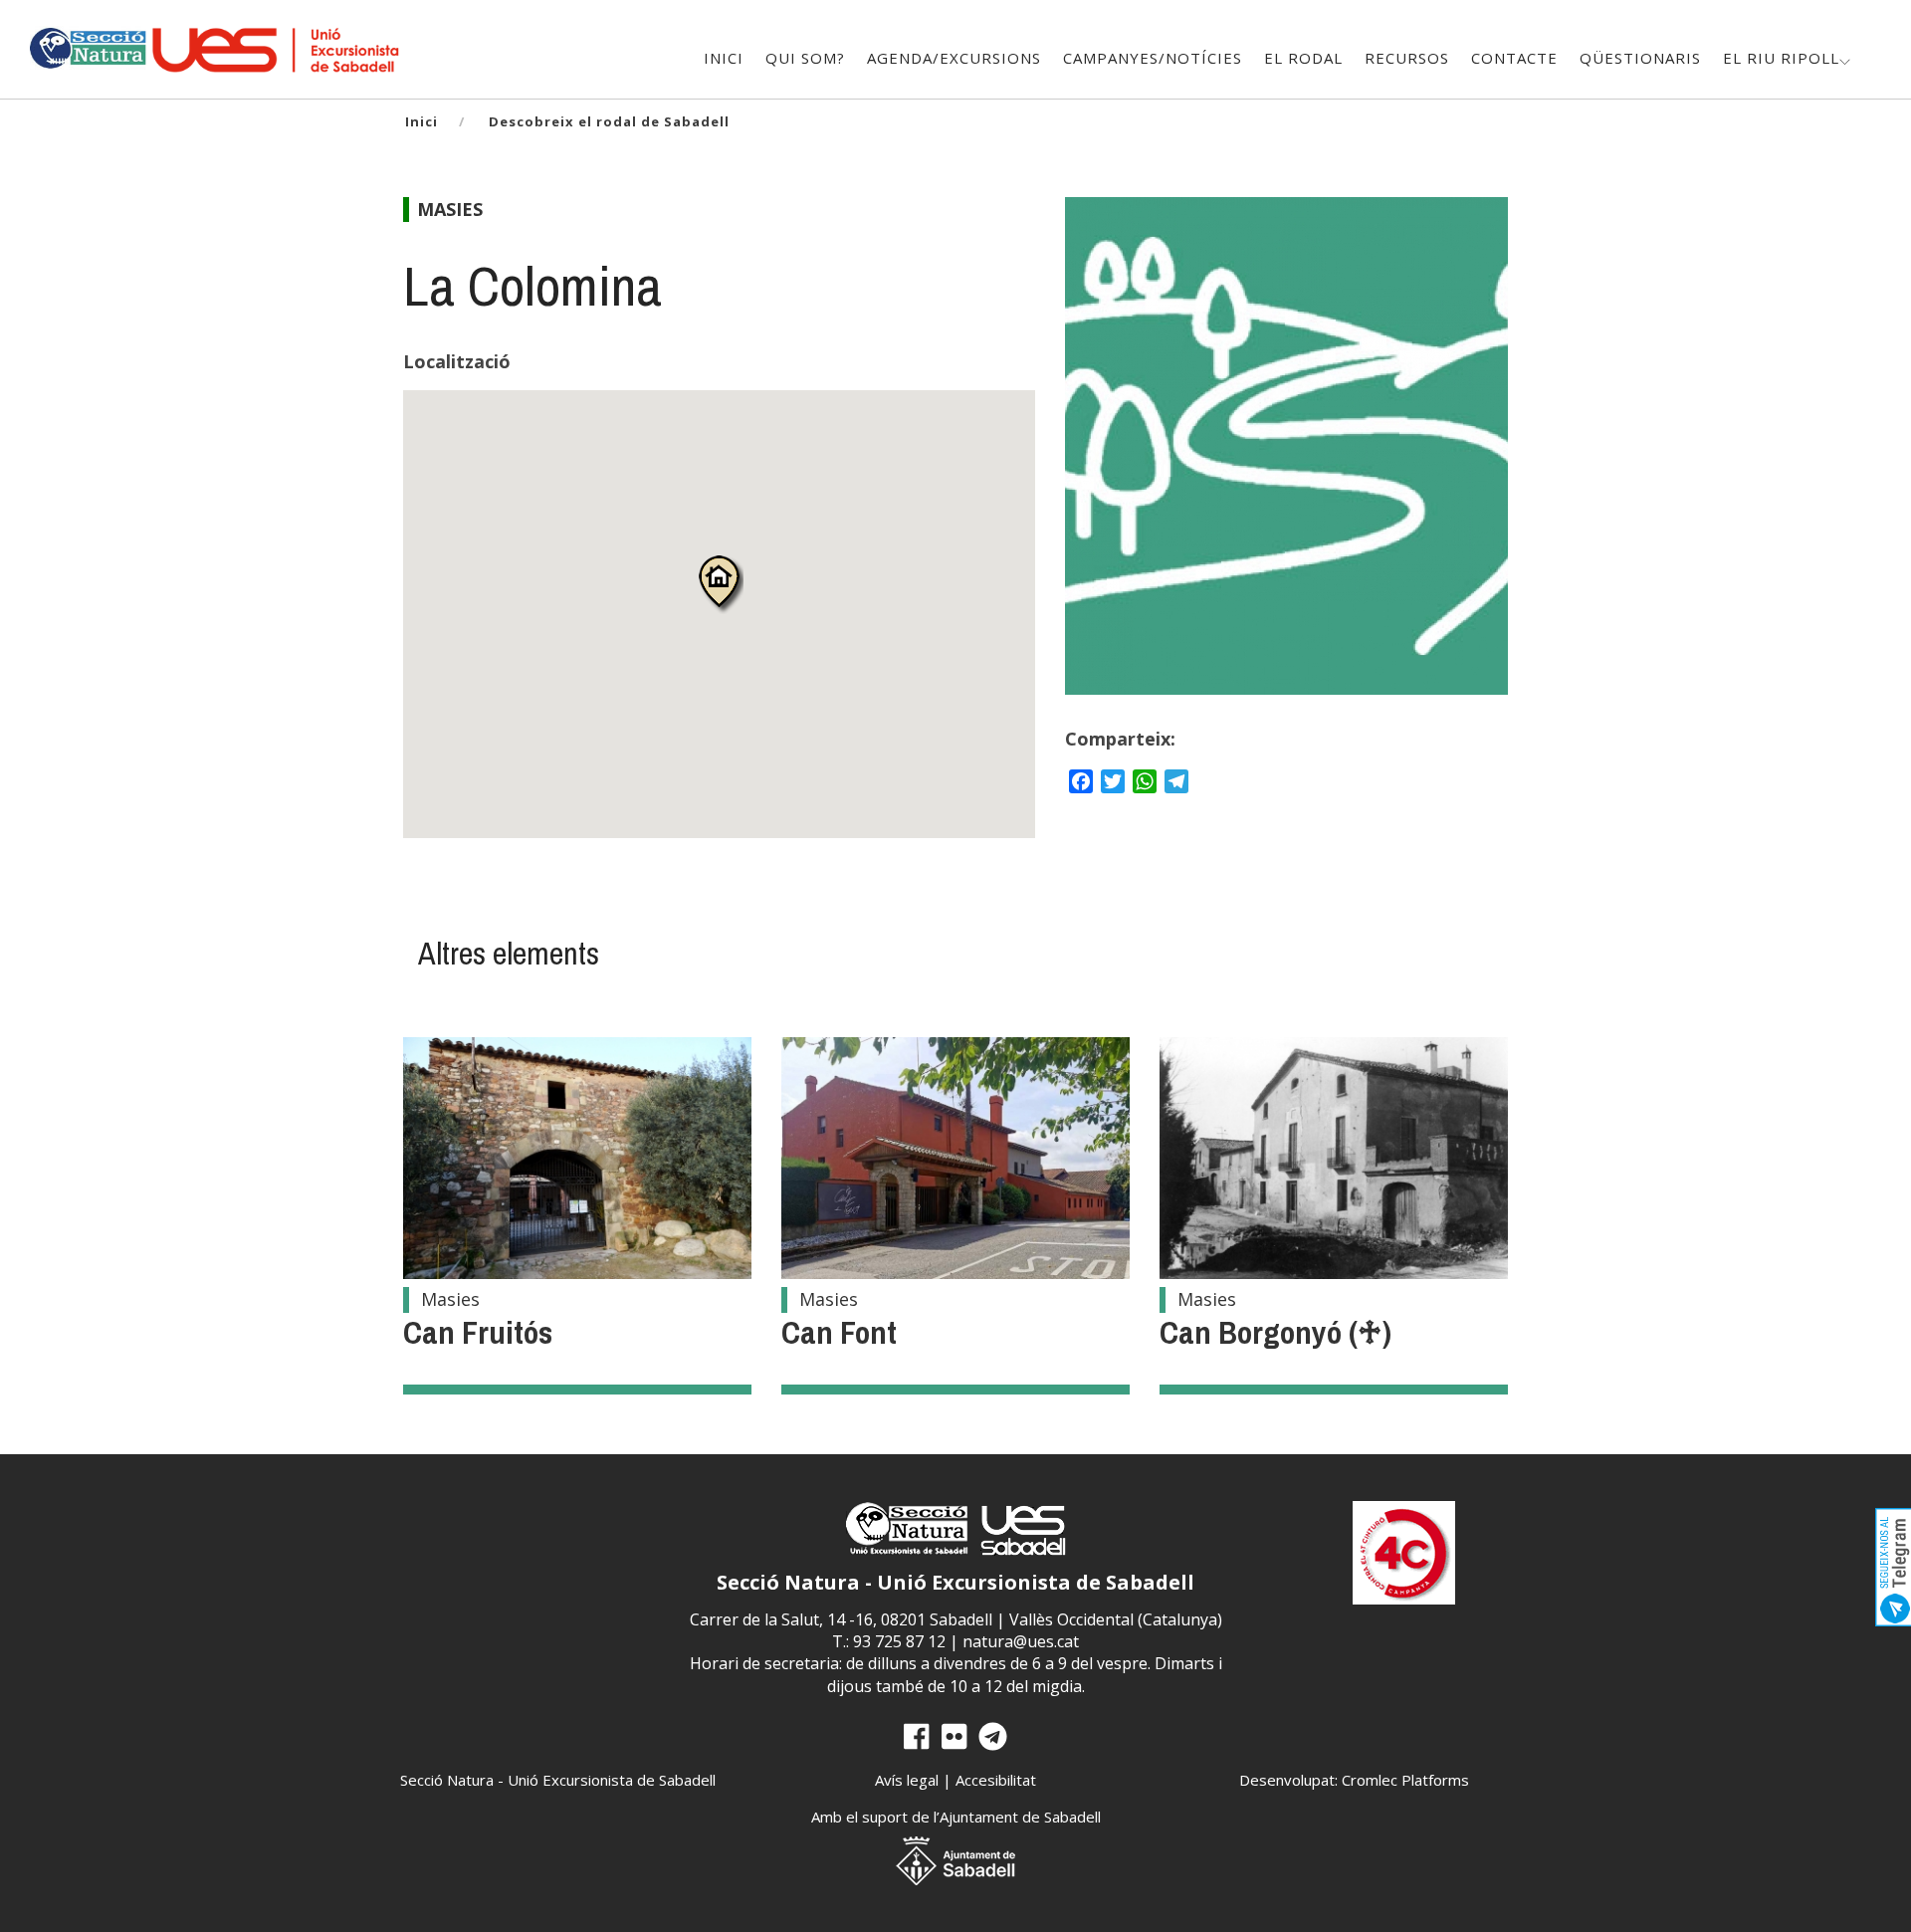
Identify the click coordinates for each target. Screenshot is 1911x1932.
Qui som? (805, 58)
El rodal (1303, 58)
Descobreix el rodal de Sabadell (609, 121)
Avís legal (907, 1780)
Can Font (839, 1332)
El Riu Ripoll (1781, 58)
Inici (724, 58)
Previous (1101, 466)
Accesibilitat (996, 1780)
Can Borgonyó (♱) (1275, 1332)
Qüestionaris (1640, 58)
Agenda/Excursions (954, 58)
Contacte (1514, 58)
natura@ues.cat (1021, 1641)
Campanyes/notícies (1153, 58)
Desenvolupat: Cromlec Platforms (1354, 1780)
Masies (450, 209)
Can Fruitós (478, 1332)
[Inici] (87, 46)
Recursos (1407, 58)
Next (1472, 466)
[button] (719, 584)
